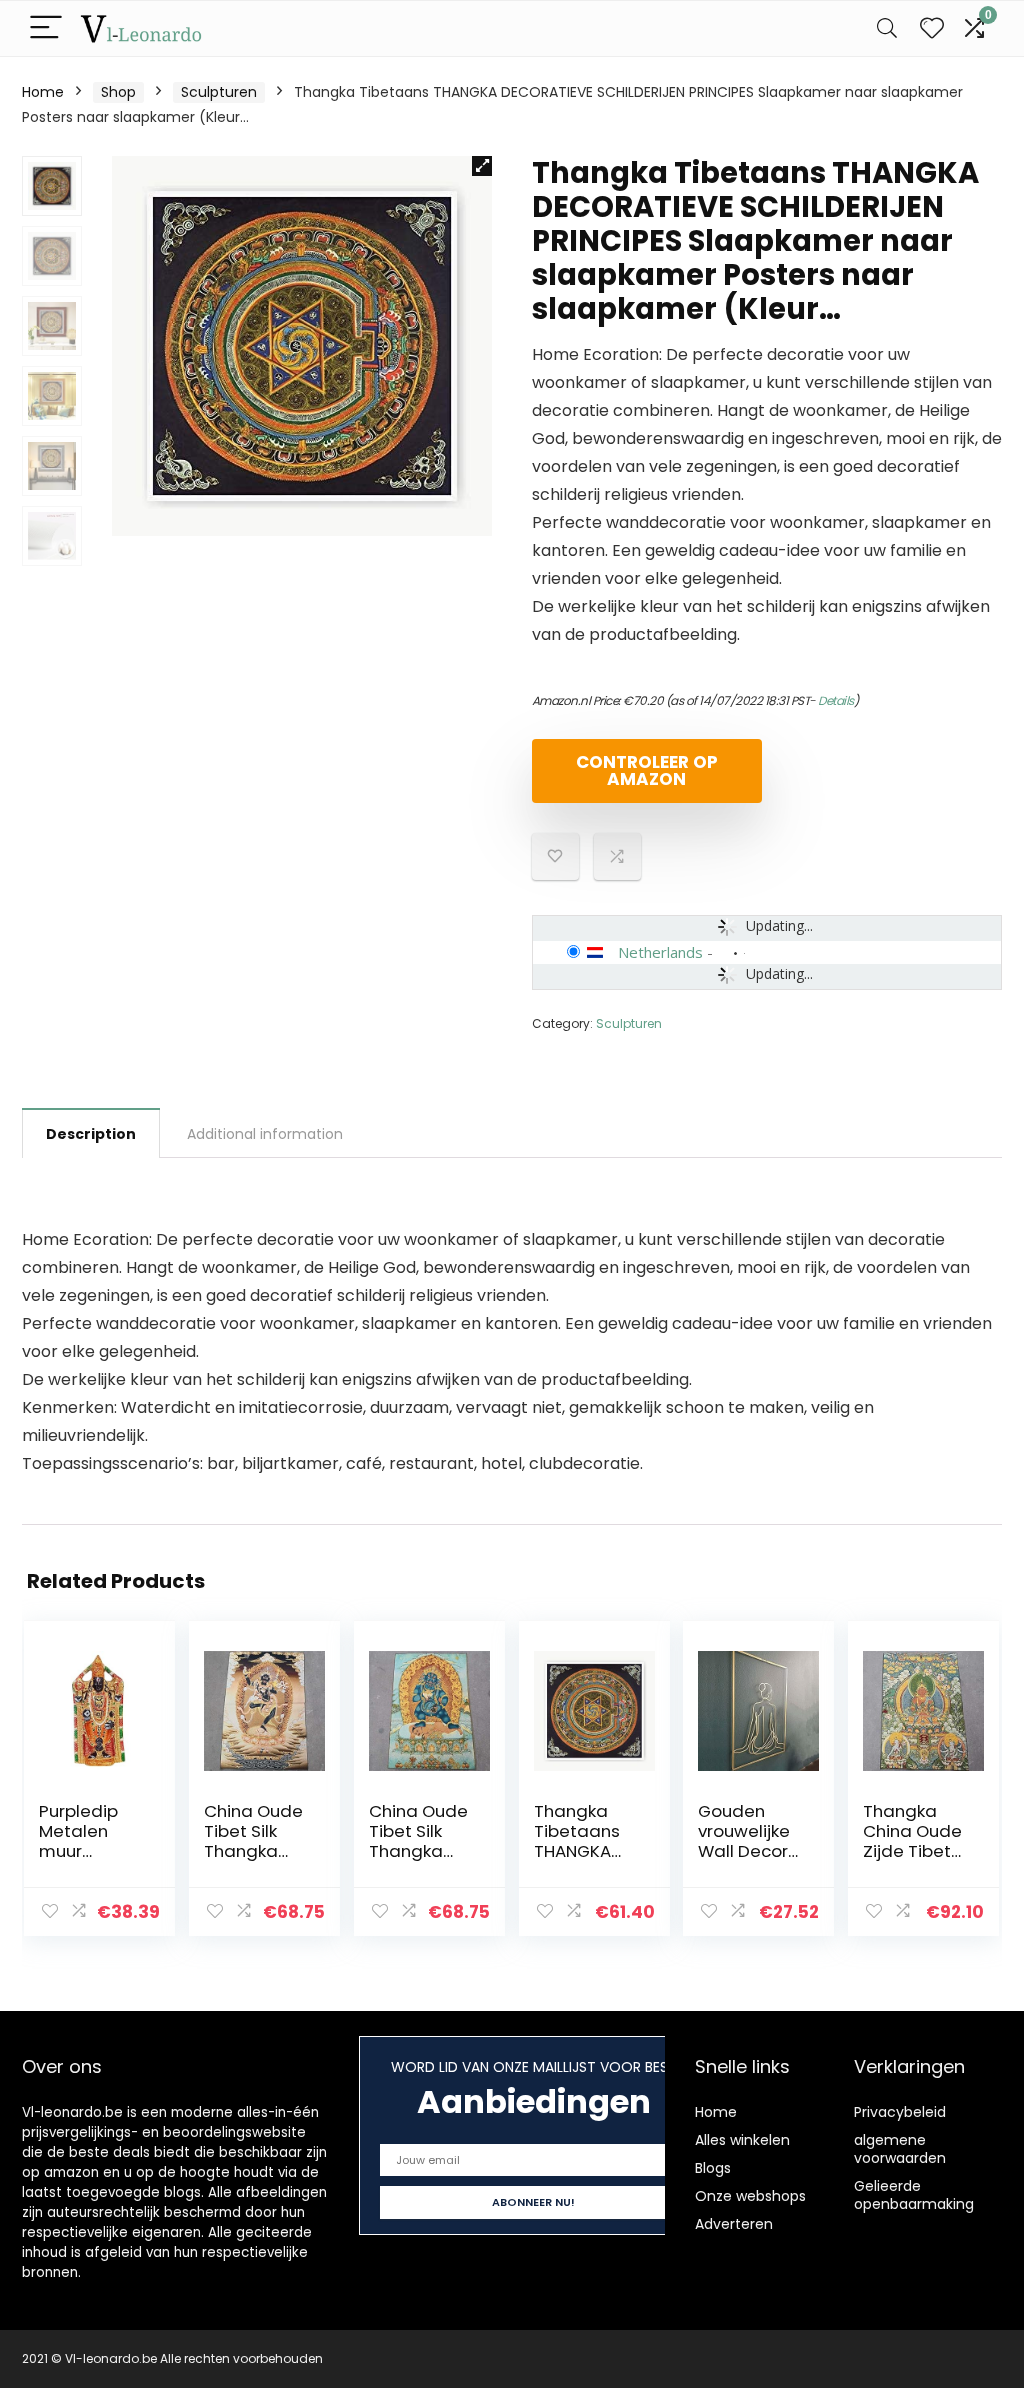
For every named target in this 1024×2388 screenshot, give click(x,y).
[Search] (887, 28)
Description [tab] (91, 1134)
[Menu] (46, 28)
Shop (118, 92)
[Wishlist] (932, 28)
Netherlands (660, 952)
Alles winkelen (742, 2140)
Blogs (713, 2168)
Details (836, 700)
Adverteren (734, 2224)
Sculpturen (219, 92)
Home (43, 92)
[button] (482, 166)
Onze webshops (750, 2196)
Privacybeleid (900, 2112)
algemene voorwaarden (900, 2149)
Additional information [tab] (265, 1134)
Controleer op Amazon (647, 770)
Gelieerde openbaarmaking (914, 2195)
